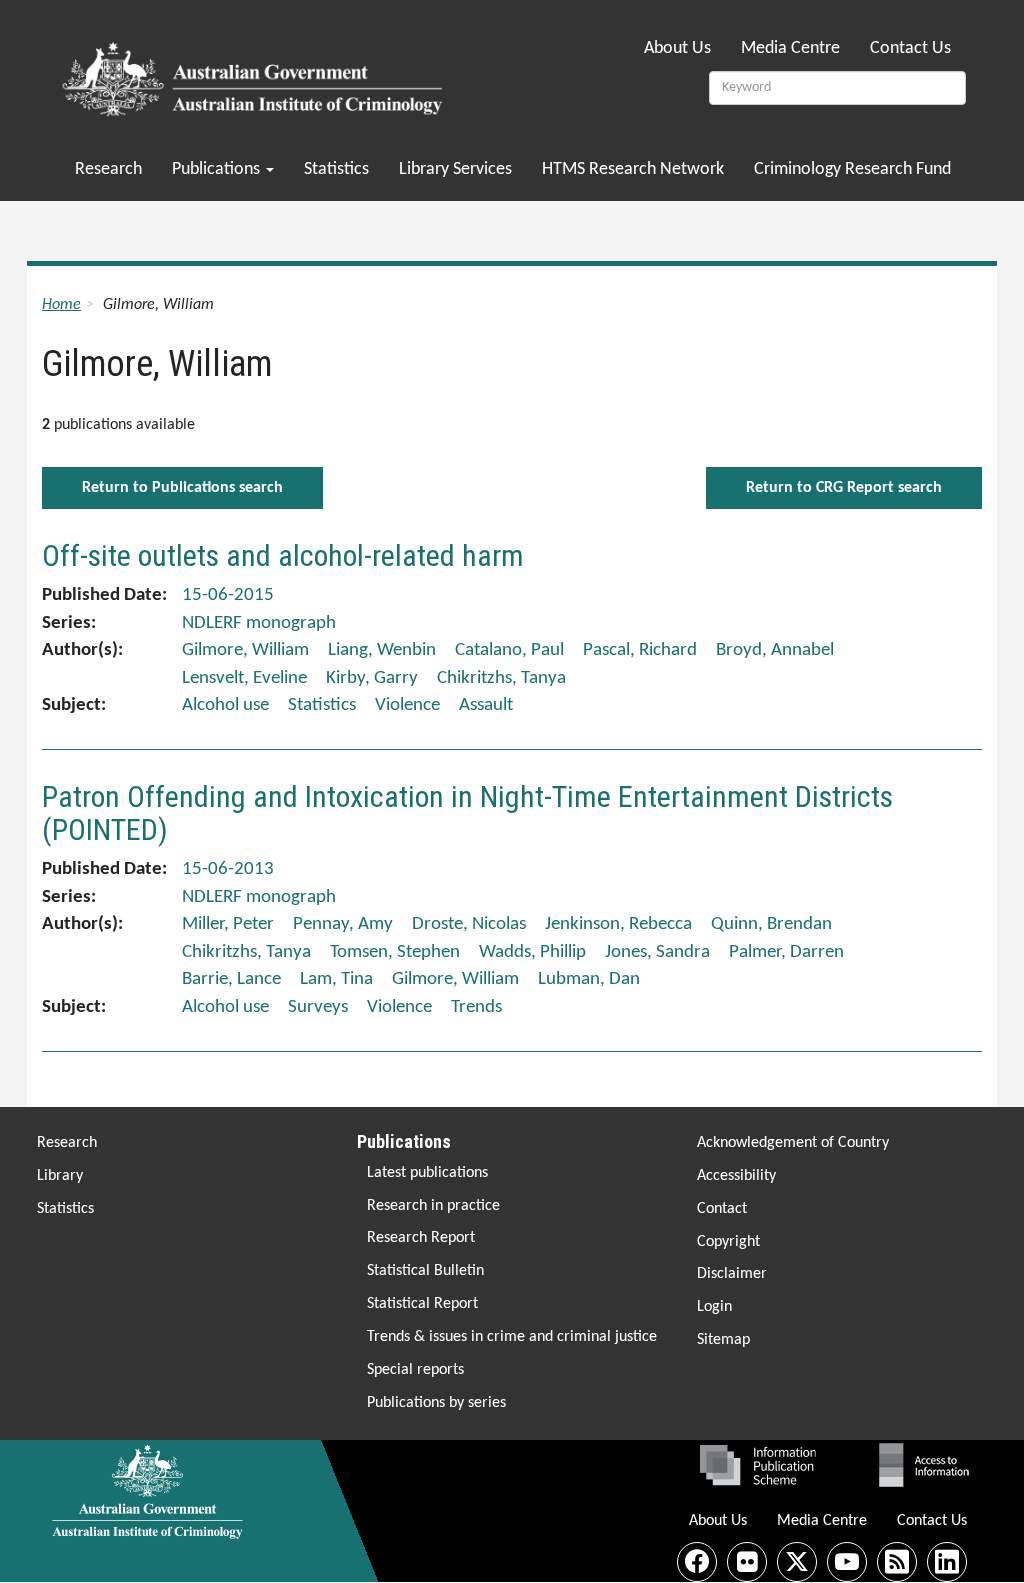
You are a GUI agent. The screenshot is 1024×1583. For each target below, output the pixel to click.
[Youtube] (847, 1562)
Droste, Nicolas (469, 924)
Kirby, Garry (372, 678)
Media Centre (790, 48)
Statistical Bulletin (425, 1271)
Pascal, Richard (640, 650)
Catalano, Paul (509, 650)
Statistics (336, 169)
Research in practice (433, 1206)
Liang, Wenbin (382, 650)
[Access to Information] (929, 1465)
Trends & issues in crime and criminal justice (512, 1337)
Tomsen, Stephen (395, 952)
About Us (677, 48)
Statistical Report (422, 1304)
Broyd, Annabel (775, 650)
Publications (218, 169)
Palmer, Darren (786, 952)
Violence (407, 705)
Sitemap (723, 1340)
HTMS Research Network (633, 169)
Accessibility (736, 1176)
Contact (722, 1209)
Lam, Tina (336, 979)
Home (61, 305)
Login (714, 1307)
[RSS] (897, 1562)
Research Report (421, 1238)
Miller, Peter (228, 924)
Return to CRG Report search (844, 488)
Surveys (318, 1007)
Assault (486, 705)
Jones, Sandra (657, 952)
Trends (476, 1007)
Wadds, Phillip (532, 952)
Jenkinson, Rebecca (618, 924)
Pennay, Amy (343, 924)
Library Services (455, 169)
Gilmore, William (245, 650)
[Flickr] (747, 1562)
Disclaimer (732, 1274)
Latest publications (427, 1173)
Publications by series (436, 1403)
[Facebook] (697, 1562)
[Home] (255, 73)
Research (108, 169)
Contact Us (910, 48)
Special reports (415, 1370)
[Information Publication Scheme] (757, 1465)
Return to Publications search (182, 488)
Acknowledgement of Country (793, 1143)
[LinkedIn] (947, 1562)
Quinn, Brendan (771, 924)
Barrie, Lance (231, 979)
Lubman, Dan (589, 979)
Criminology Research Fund (852, 169)
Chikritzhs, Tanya (501, 678)
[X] (797, 1562)
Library (60, 1176)
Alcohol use (225, 705)
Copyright (728, 1242)
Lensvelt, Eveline (244, 678)
